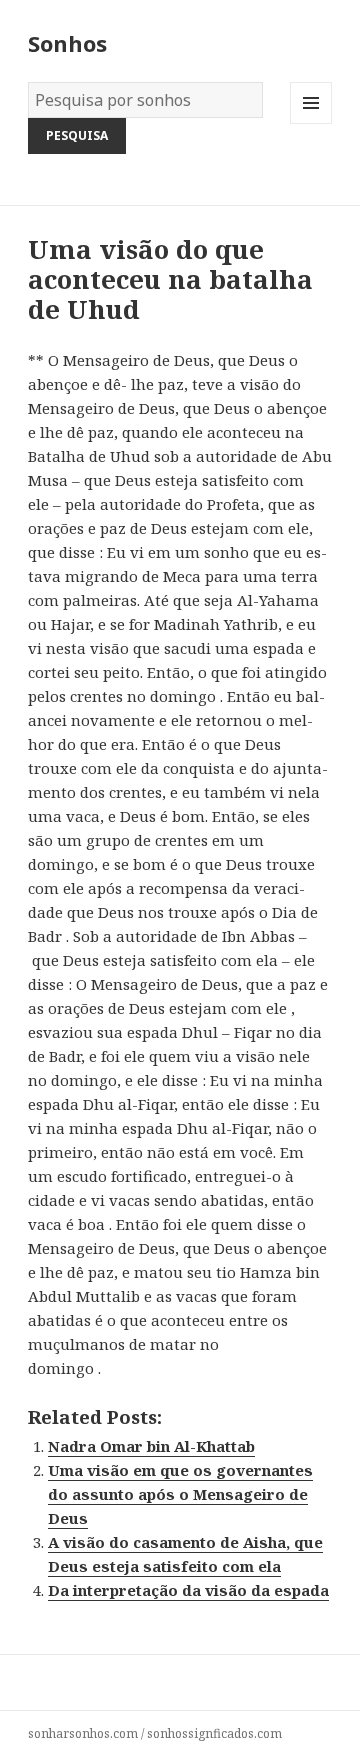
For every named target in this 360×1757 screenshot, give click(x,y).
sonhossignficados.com (214, 1733)
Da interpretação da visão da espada (188, 1590)
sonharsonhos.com (83, 1733)
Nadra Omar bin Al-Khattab (151, 1446)
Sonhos (67, 43)
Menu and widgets (311, 123)
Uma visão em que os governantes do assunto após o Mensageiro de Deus (180, 1494)
